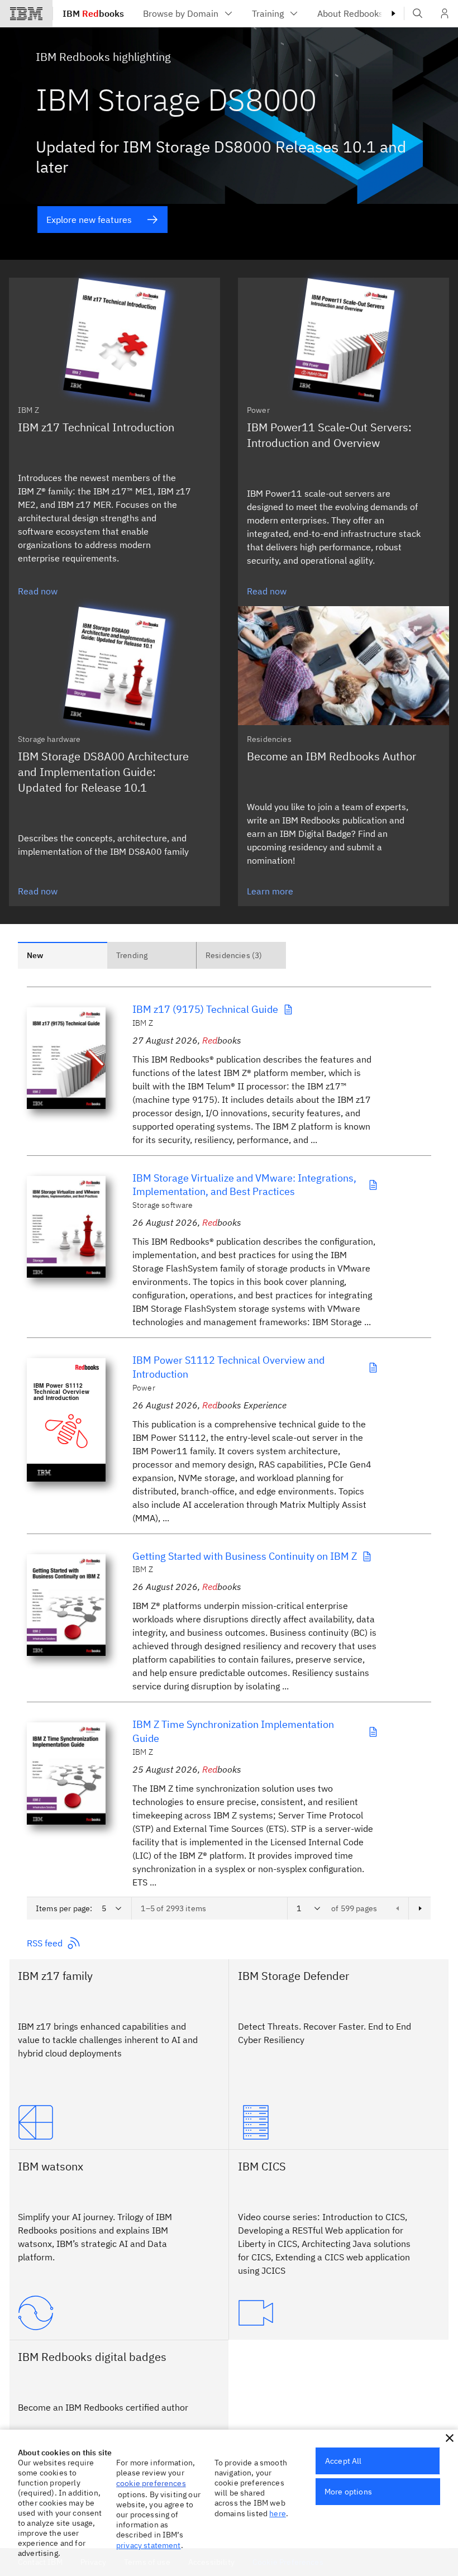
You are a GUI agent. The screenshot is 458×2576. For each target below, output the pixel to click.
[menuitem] (189, 13)
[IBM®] (26, 13)
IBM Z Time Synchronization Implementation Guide (233, 1731)
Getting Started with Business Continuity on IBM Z (245, 1556)
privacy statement (149, 2545)
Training (268, 13)
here (278, 2513)
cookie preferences (151, 2483)
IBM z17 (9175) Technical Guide (205, 1009)
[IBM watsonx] (119, 2313)
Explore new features (89, 220)
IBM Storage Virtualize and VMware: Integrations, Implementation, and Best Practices (244, 1185)
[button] (450, 2438)
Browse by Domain (181, 13)
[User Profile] (445, 13)
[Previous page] (397, 1908)
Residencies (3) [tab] (234, 955)
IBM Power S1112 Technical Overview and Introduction (228, 1367)
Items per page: (64, 1908)
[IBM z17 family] (119, 2122)
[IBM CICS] (339, 2313)
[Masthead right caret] (393, 13)
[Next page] (419, 1908)
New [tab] (35, 955)
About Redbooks (350, 13)
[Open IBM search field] (418, 13)
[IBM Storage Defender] (339, 2122)
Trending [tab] (132, 955)
